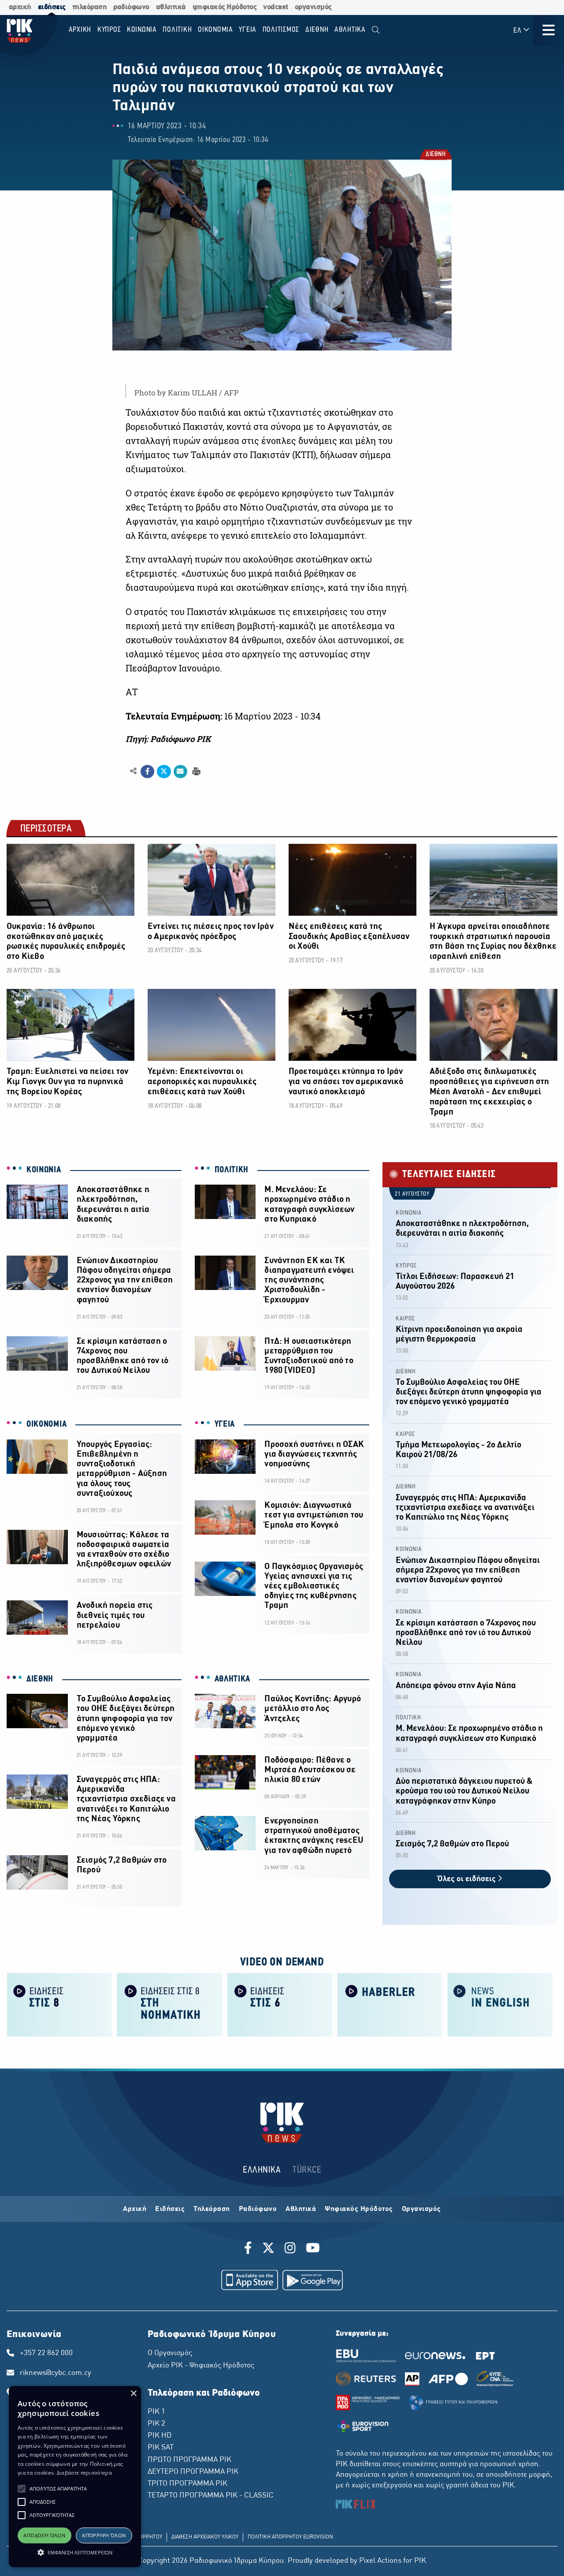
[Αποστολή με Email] (180, 772)
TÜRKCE (307, 2170)
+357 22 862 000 (46, 2353)
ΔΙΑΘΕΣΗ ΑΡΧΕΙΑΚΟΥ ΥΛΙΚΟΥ (205, 2537)
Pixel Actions (380, 2561)
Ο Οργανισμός (170, 2353)
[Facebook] (250, 2249)
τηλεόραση (90, 7)
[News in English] (500, 2004)
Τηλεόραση (212, 2209)
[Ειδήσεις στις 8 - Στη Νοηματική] (170, 2004)
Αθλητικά (301, 2209)
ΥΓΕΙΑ (225, 1424)
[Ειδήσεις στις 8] (59, 2004)
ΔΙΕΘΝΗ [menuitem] (317, 30)
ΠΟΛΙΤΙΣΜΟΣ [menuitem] (281, 30)
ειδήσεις (52, 7)
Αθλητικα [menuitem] (350, 30)
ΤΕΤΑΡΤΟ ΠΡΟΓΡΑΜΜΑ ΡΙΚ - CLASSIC (211, 2496)
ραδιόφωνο (131, 7)
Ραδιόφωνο (258, 2209)
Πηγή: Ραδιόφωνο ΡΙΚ (168, 739)
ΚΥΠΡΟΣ (406, 1266)
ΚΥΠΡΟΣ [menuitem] (109, 30)
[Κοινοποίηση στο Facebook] (147, 772)
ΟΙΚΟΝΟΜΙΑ (46, 1424)
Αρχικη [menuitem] (80, 30)
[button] (22, 2489)
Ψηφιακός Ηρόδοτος (359, 2209)
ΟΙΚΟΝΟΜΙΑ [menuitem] (215, 30)
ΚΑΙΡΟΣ (405, 1319)
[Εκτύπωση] (195, 771)
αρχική (20, 7)
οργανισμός (313, 7)
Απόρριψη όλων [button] (104, 2535)
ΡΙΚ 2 (156, 2424)
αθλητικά (171, 7)
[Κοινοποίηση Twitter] (164, 772)
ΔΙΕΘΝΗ (435, 155)
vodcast (276, 7)
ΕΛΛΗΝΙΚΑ (262, 2170)
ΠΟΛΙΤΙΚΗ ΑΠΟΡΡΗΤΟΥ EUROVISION (290, 2537)
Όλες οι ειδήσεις (468, 1879)
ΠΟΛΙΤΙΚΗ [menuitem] (177, 30)
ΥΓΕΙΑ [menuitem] (248, 30)
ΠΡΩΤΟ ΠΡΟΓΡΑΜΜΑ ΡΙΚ (189, 2460)
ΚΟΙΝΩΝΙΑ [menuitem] (142, 30)
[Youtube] (313, 2249)
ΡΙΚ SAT (161, 2448)
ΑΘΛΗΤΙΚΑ (233, 1679)
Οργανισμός (421, 2209)
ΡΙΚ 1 (156, 2412)
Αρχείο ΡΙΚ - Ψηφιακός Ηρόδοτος (201, 2366)
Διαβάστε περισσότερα (84, 2473)
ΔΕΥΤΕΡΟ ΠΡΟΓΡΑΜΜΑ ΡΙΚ (193, 2472)
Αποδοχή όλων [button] (44, 2535)
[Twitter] (268, 2249)
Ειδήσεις (170, 2209)
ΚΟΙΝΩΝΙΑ (44, 1170)
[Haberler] (390, 2004)
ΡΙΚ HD (160, 2436)
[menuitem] (376, 30)
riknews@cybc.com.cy (56, 2373)
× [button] (133, 2394)
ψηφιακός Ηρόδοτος (225, 7)
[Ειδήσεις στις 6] (280, 2004)
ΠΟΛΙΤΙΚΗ (232, 1170)
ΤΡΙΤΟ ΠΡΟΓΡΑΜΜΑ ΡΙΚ (187, 2484)
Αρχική (135, 2209)
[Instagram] (290, 2249)
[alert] (75, 2477)
